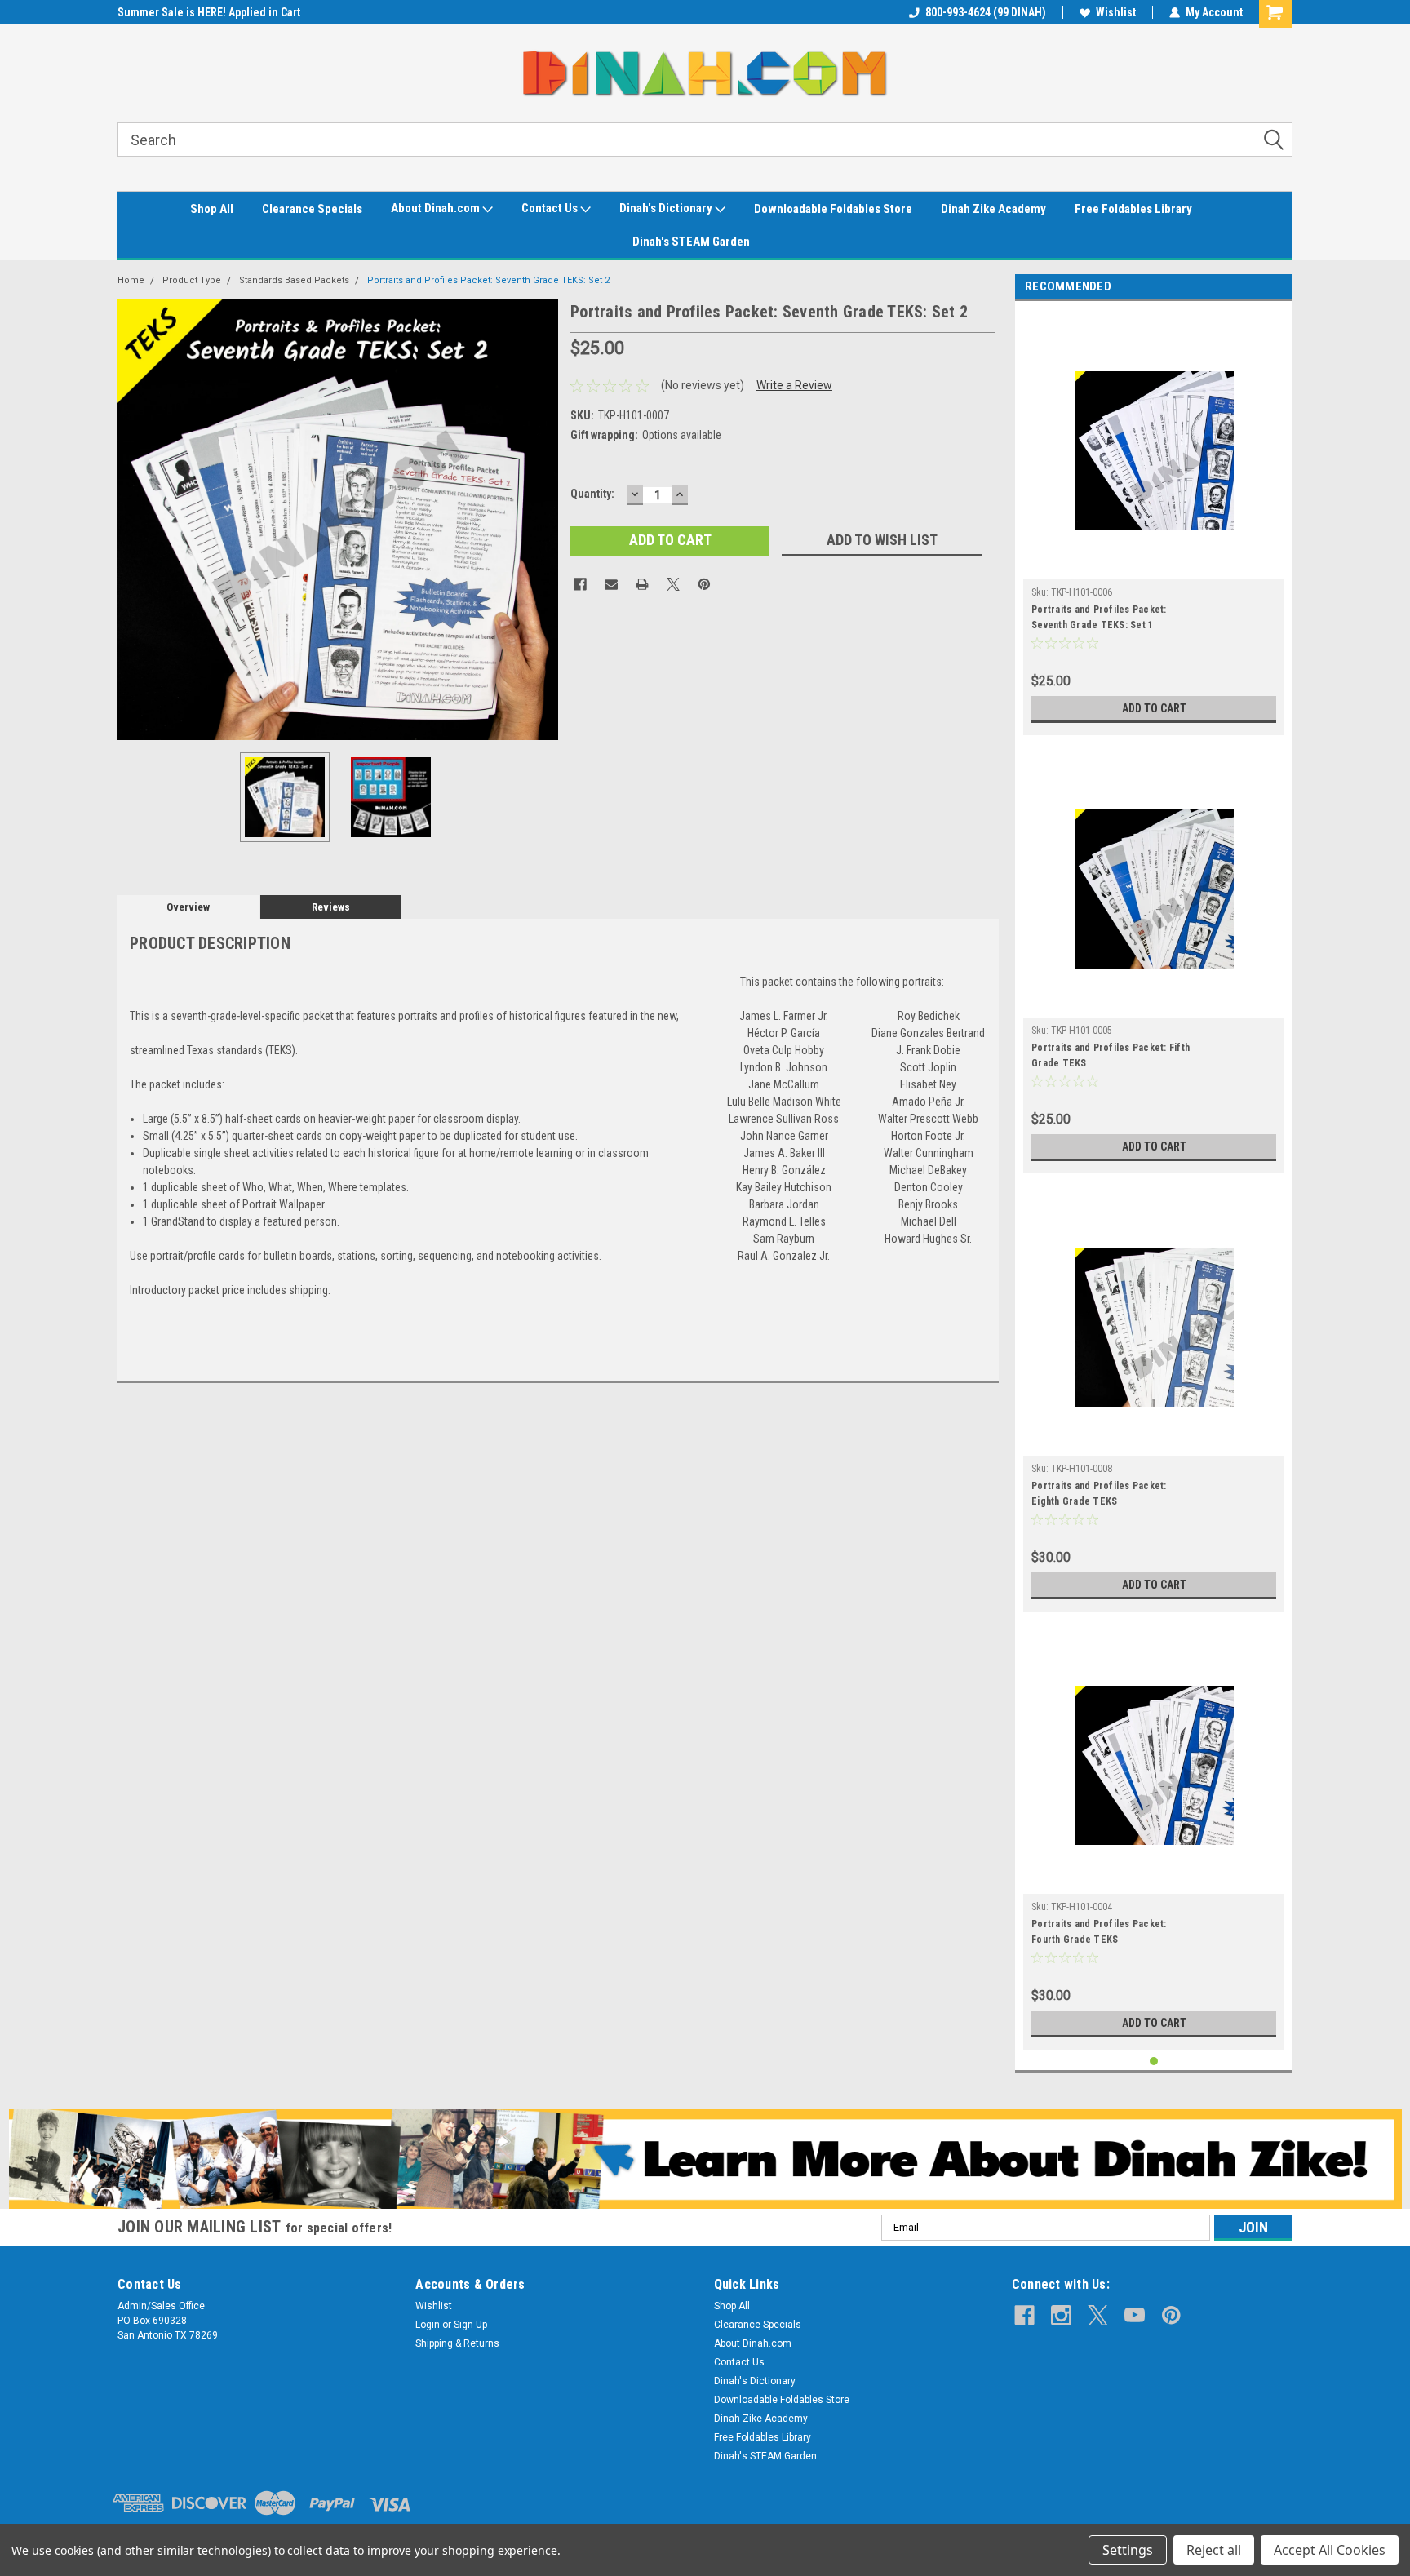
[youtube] (1135, 2315)
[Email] (611, 584)
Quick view (1154, 567)
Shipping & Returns (457, 2343)
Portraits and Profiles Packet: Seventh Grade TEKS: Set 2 (488, 280)
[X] (673, 584)
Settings (1128, 2550)
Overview (188, 907)
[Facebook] (580, 584)
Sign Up (470, 2325)
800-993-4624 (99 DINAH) (986, 12)
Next (542, 519)
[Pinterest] (704, 584)
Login (428, 2325)
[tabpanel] (1154, 522)
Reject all (1214, 2550)
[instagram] (1061, 2315)
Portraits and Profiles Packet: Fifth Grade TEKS (1111, 1055)
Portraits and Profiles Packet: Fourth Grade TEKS (1099, 1932)
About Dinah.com (437, 208)
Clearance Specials (312, 209)
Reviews (331, 907)
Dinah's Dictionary (667, 208)
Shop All (212, 209)
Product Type (192, 280)
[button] (705, 2159)
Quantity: (592, 494)
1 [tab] (1154, 2062)
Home (131, 280)
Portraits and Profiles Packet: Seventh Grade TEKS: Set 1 (1099, 617)
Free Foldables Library (1133, 209)
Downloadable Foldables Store (833, 209)
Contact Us (551, 208)
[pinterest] (1171, 2315)
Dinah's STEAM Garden (691, 242)
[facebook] (1024, 2315)
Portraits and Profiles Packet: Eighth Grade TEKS (1099, 1494)
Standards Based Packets (294, 280)
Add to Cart (1154, 708)
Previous (134, 519)
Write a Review (794, 385)
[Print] (642, 584)
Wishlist (1116, 12)
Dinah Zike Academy (993, 209)
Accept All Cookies (1330, 2550)
